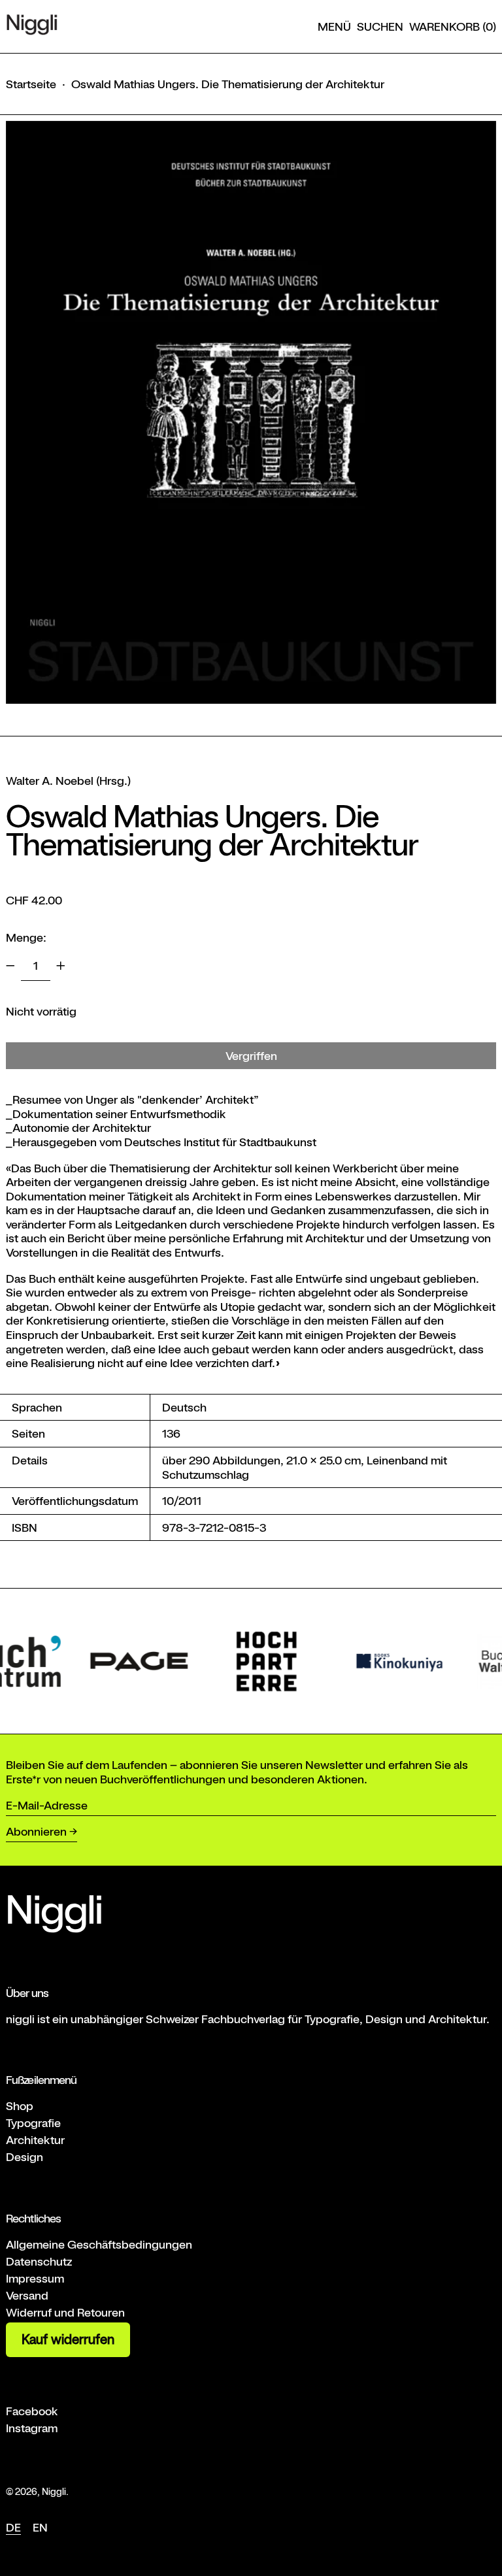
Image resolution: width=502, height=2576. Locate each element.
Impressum (35, 2278)
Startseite (31, 84)
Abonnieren (36, 1831)
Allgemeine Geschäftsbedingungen (99, 2244)
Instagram (32, 2428)
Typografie (33, 2123)
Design (25, 2157)
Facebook (32, 2411)
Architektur (35, 2140)
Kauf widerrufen (68, 2339)
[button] (380, 27)
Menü (334, 26)
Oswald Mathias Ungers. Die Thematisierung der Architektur (228, 84)
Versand (27, 2295)
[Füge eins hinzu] (61, 966)
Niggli (54, 2491)
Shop (20, 2106)
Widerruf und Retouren (65, 2312)
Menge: (26, 937)
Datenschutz (39, 2261)
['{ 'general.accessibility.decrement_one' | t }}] (10, 966)
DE (13, 2527)
